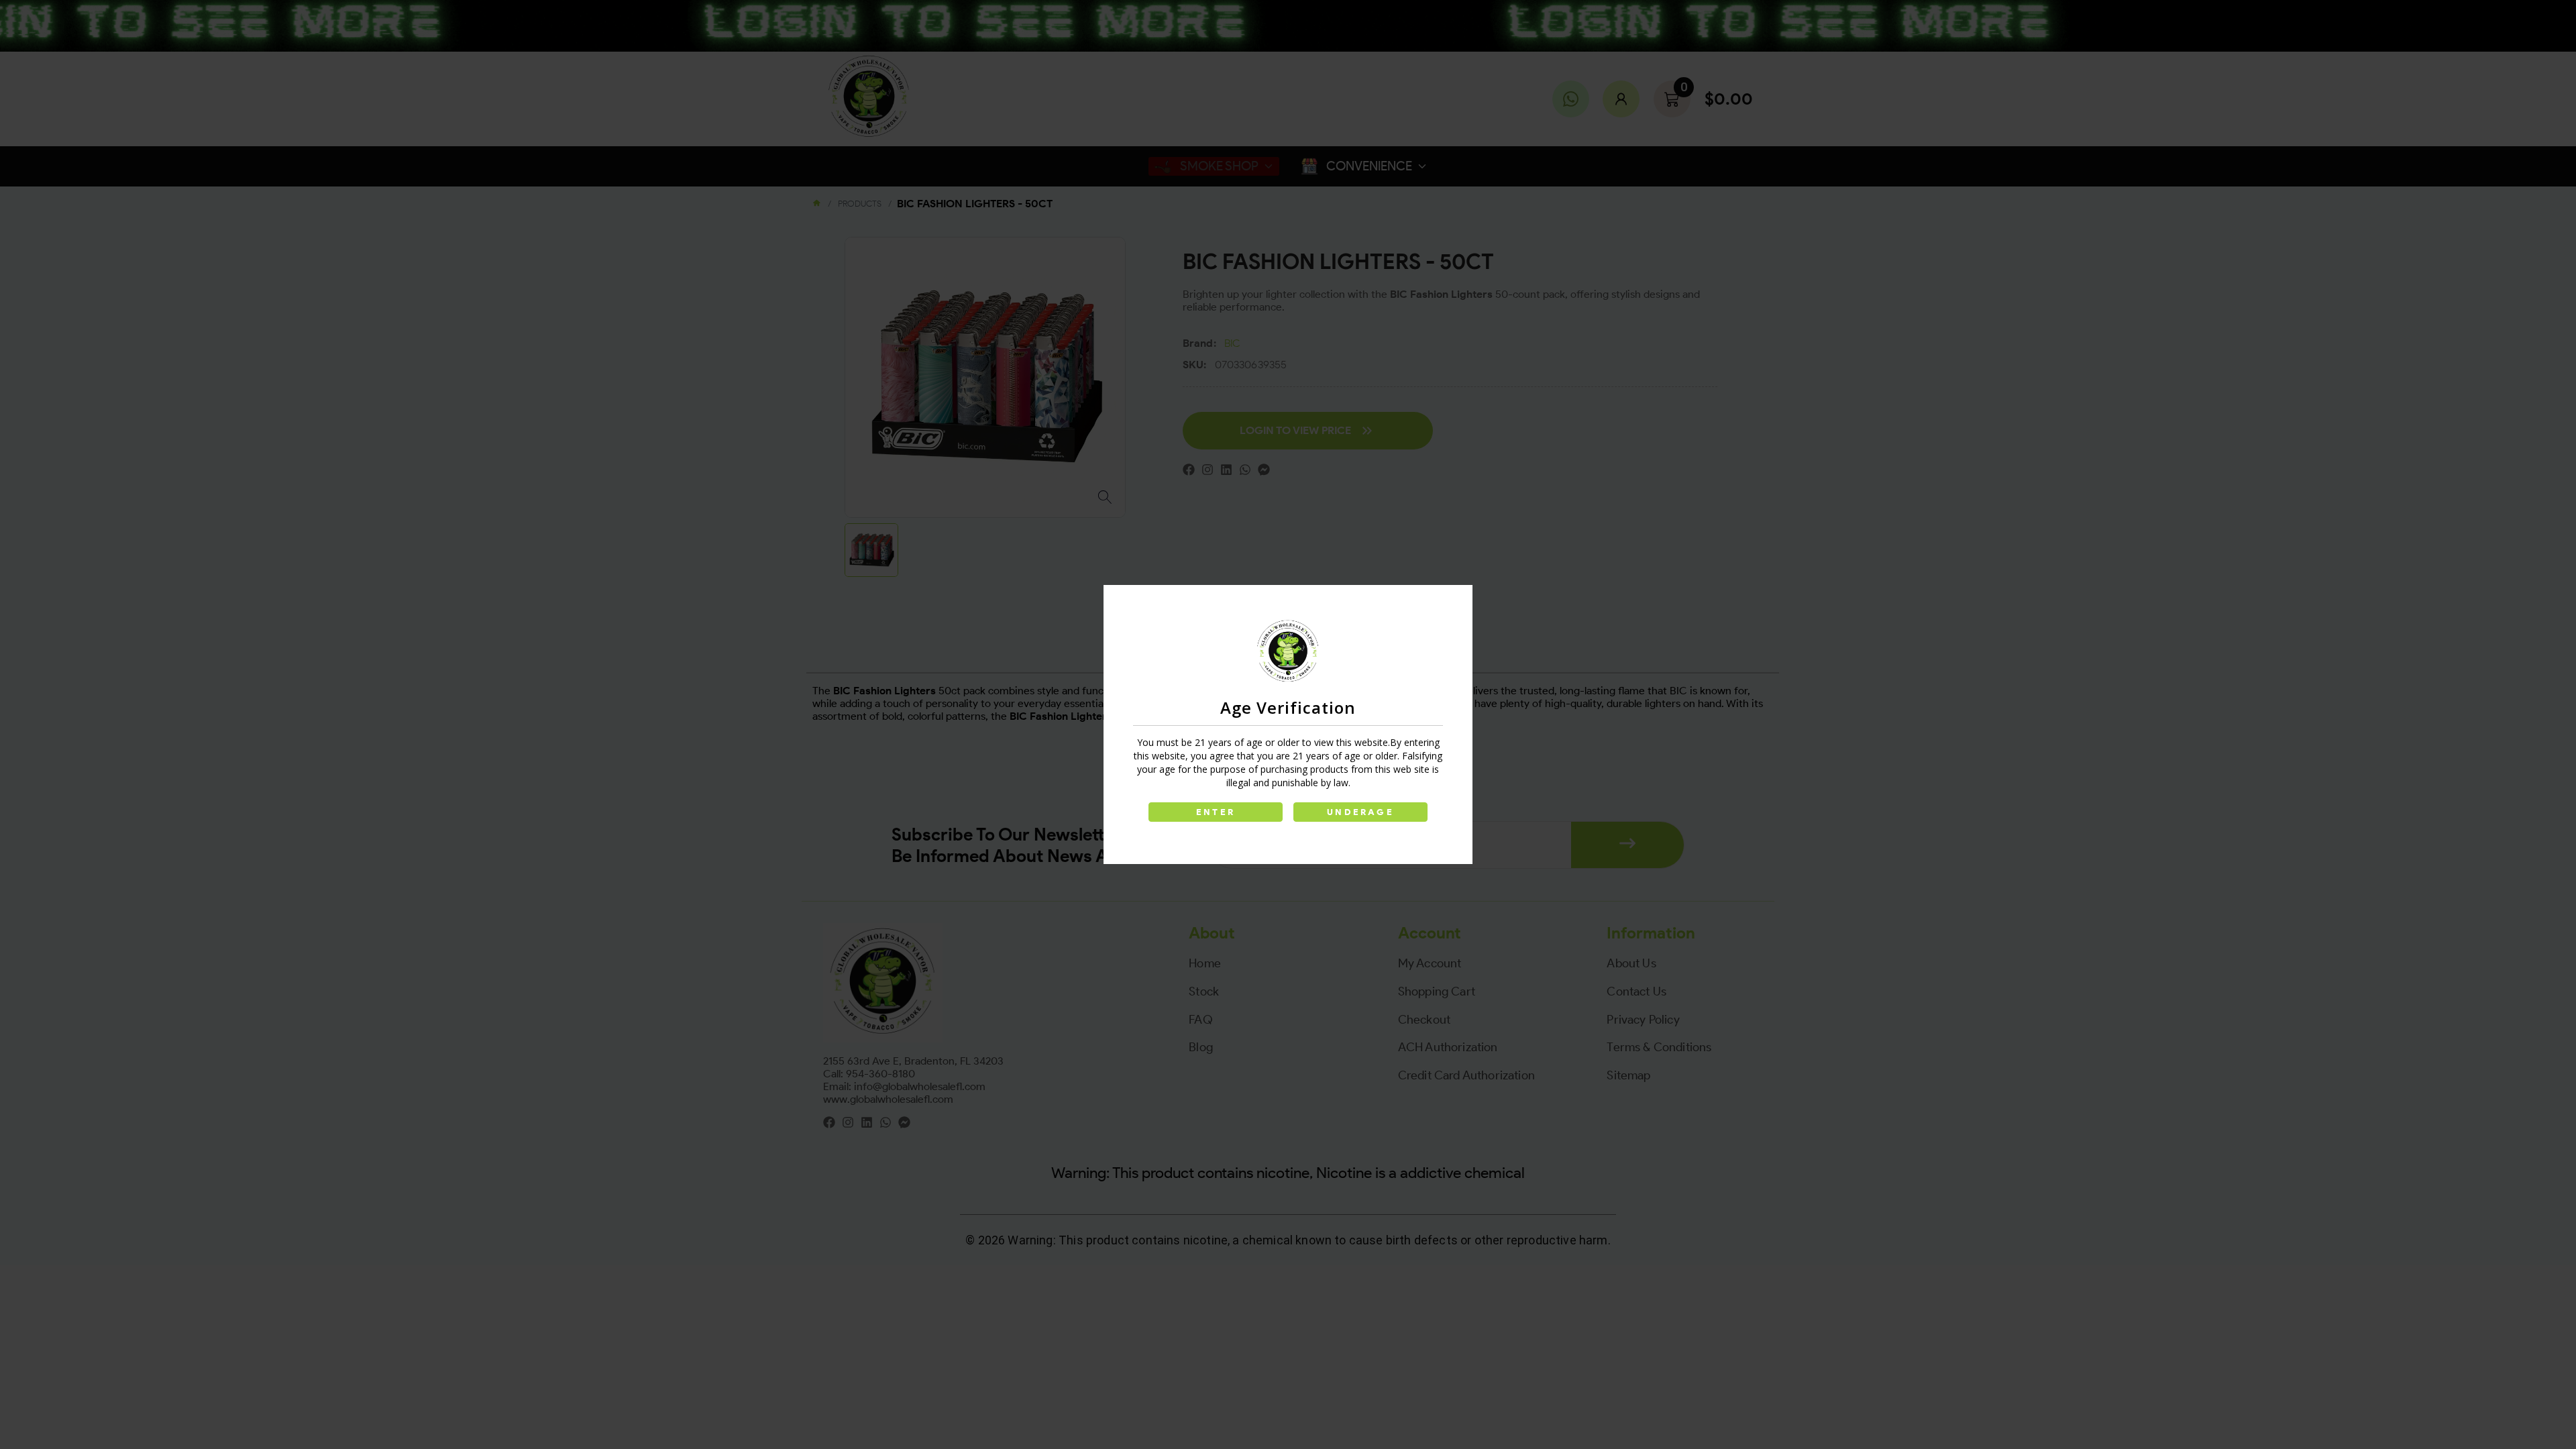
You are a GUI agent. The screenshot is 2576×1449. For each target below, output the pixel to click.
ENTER (1216, 812)
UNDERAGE (1360, 812)
